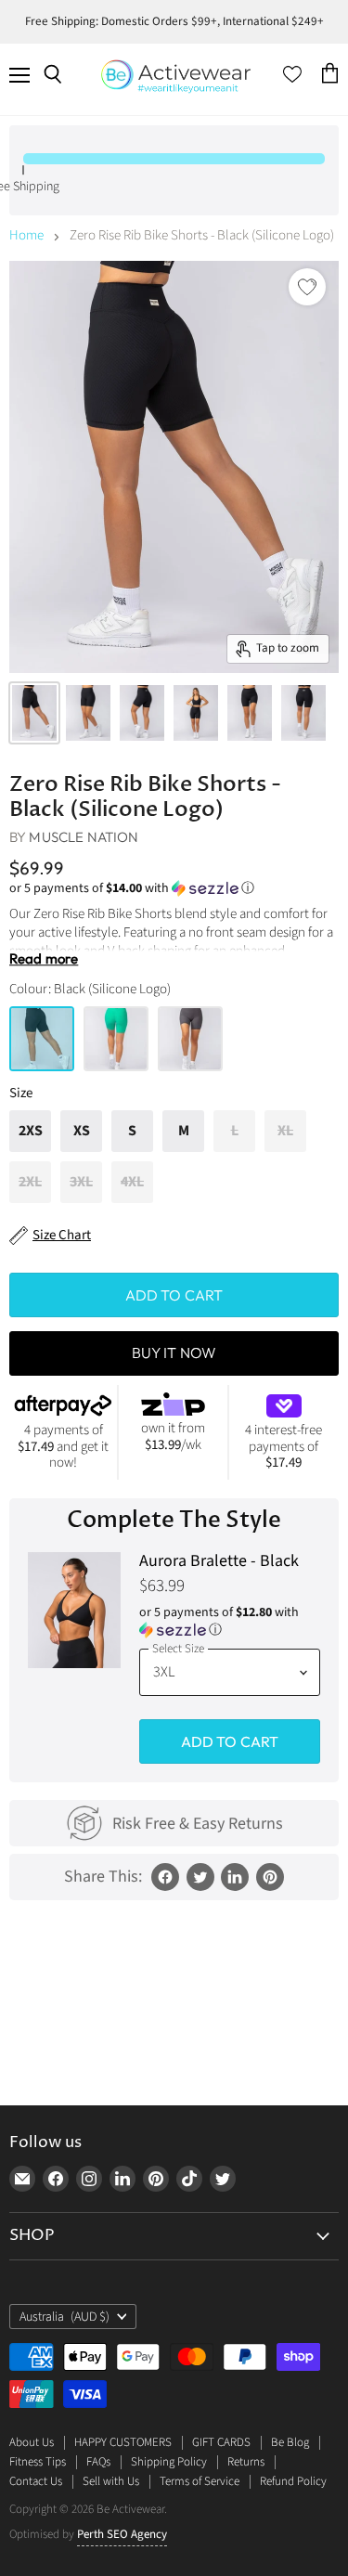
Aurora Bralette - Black (219, 1562)
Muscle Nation (84, 837)
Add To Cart (230, 1741)
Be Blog (290, 2442)
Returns (246, 2462)
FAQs (98, 2462)
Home (26, 235)
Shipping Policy (169, 2462)
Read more (44, 959)
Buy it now (174, 1353)
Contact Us (36, 2481)
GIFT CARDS (221, 2442)
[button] (174, 888)
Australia (64, 2317)
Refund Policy (293, 2481)
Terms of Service (200, 2481)
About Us (32, 2442)
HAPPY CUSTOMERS (123, 2442)
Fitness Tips (38, 2462)
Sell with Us (111, 2481)
